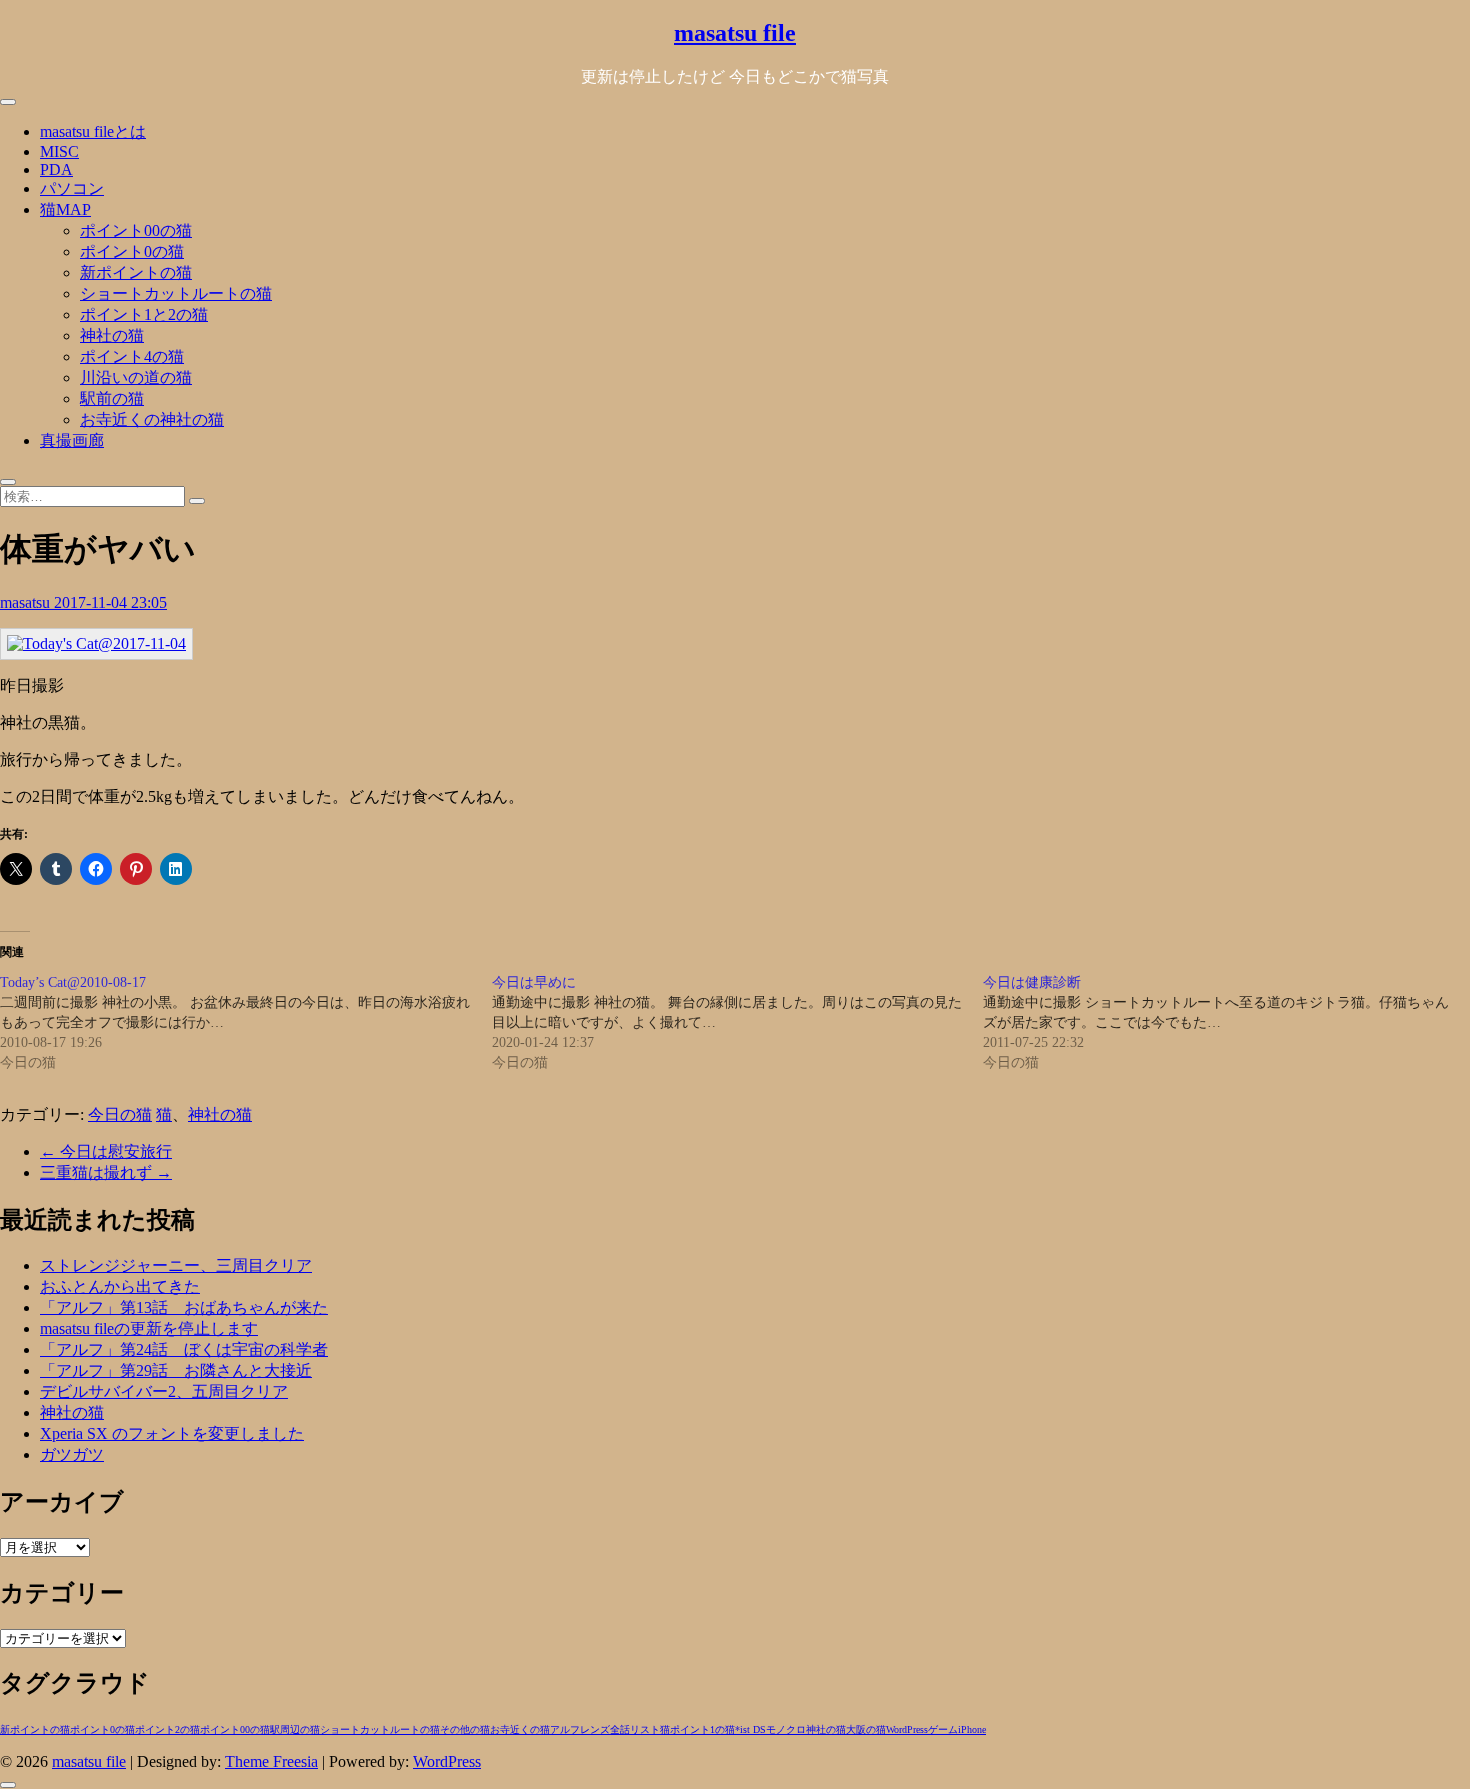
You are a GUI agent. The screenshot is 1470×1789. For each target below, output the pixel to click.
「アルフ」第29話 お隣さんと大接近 (176, 1370)
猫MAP (65, 209)
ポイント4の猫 (132, 356)
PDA (56, 169)
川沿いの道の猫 (136, 377)
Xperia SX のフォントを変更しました (172, 1433)
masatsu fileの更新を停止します (149, 1328)
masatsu (27, 602)
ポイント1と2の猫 (144, 314)
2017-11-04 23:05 (110, 602)
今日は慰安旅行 (106, 1151)
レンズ (595, 1729)
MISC (59, 151)
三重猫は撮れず (106, 1172)
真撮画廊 (72, 440)
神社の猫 (112, 335)
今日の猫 (120, 1114)
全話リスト (635, 1729)
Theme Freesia (271, 1761)
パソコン (72, 188)
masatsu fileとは (93, 131)
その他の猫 (465, 1729)
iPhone (972, 1729)
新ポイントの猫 (136, 272)
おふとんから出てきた (120, 1286)
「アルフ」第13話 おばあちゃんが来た (184, 1307)
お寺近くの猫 (520, 1729)
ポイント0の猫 (132, 251)
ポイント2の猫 (167, 1729)
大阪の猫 (866, 1729)
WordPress (907, 1729)
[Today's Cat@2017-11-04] (96, 643)
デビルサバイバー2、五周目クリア (164, 1391)
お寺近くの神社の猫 (152, 419)
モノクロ (786, 1729)
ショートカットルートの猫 (176, 293)
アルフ (565, 1729)
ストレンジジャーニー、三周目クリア (176, 1265)
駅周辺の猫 (295, 1729)
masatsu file (735, 33)
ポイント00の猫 (136, 230)
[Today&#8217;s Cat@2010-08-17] (246, 1023)
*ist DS (750, 1729)
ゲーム (943, 1729)
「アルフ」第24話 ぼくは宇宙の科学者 (184, 1349)
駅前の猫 (112, 398)
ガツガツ (72, 1454)
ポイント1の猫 (702, 1729)
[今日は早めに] (738, 1023)
